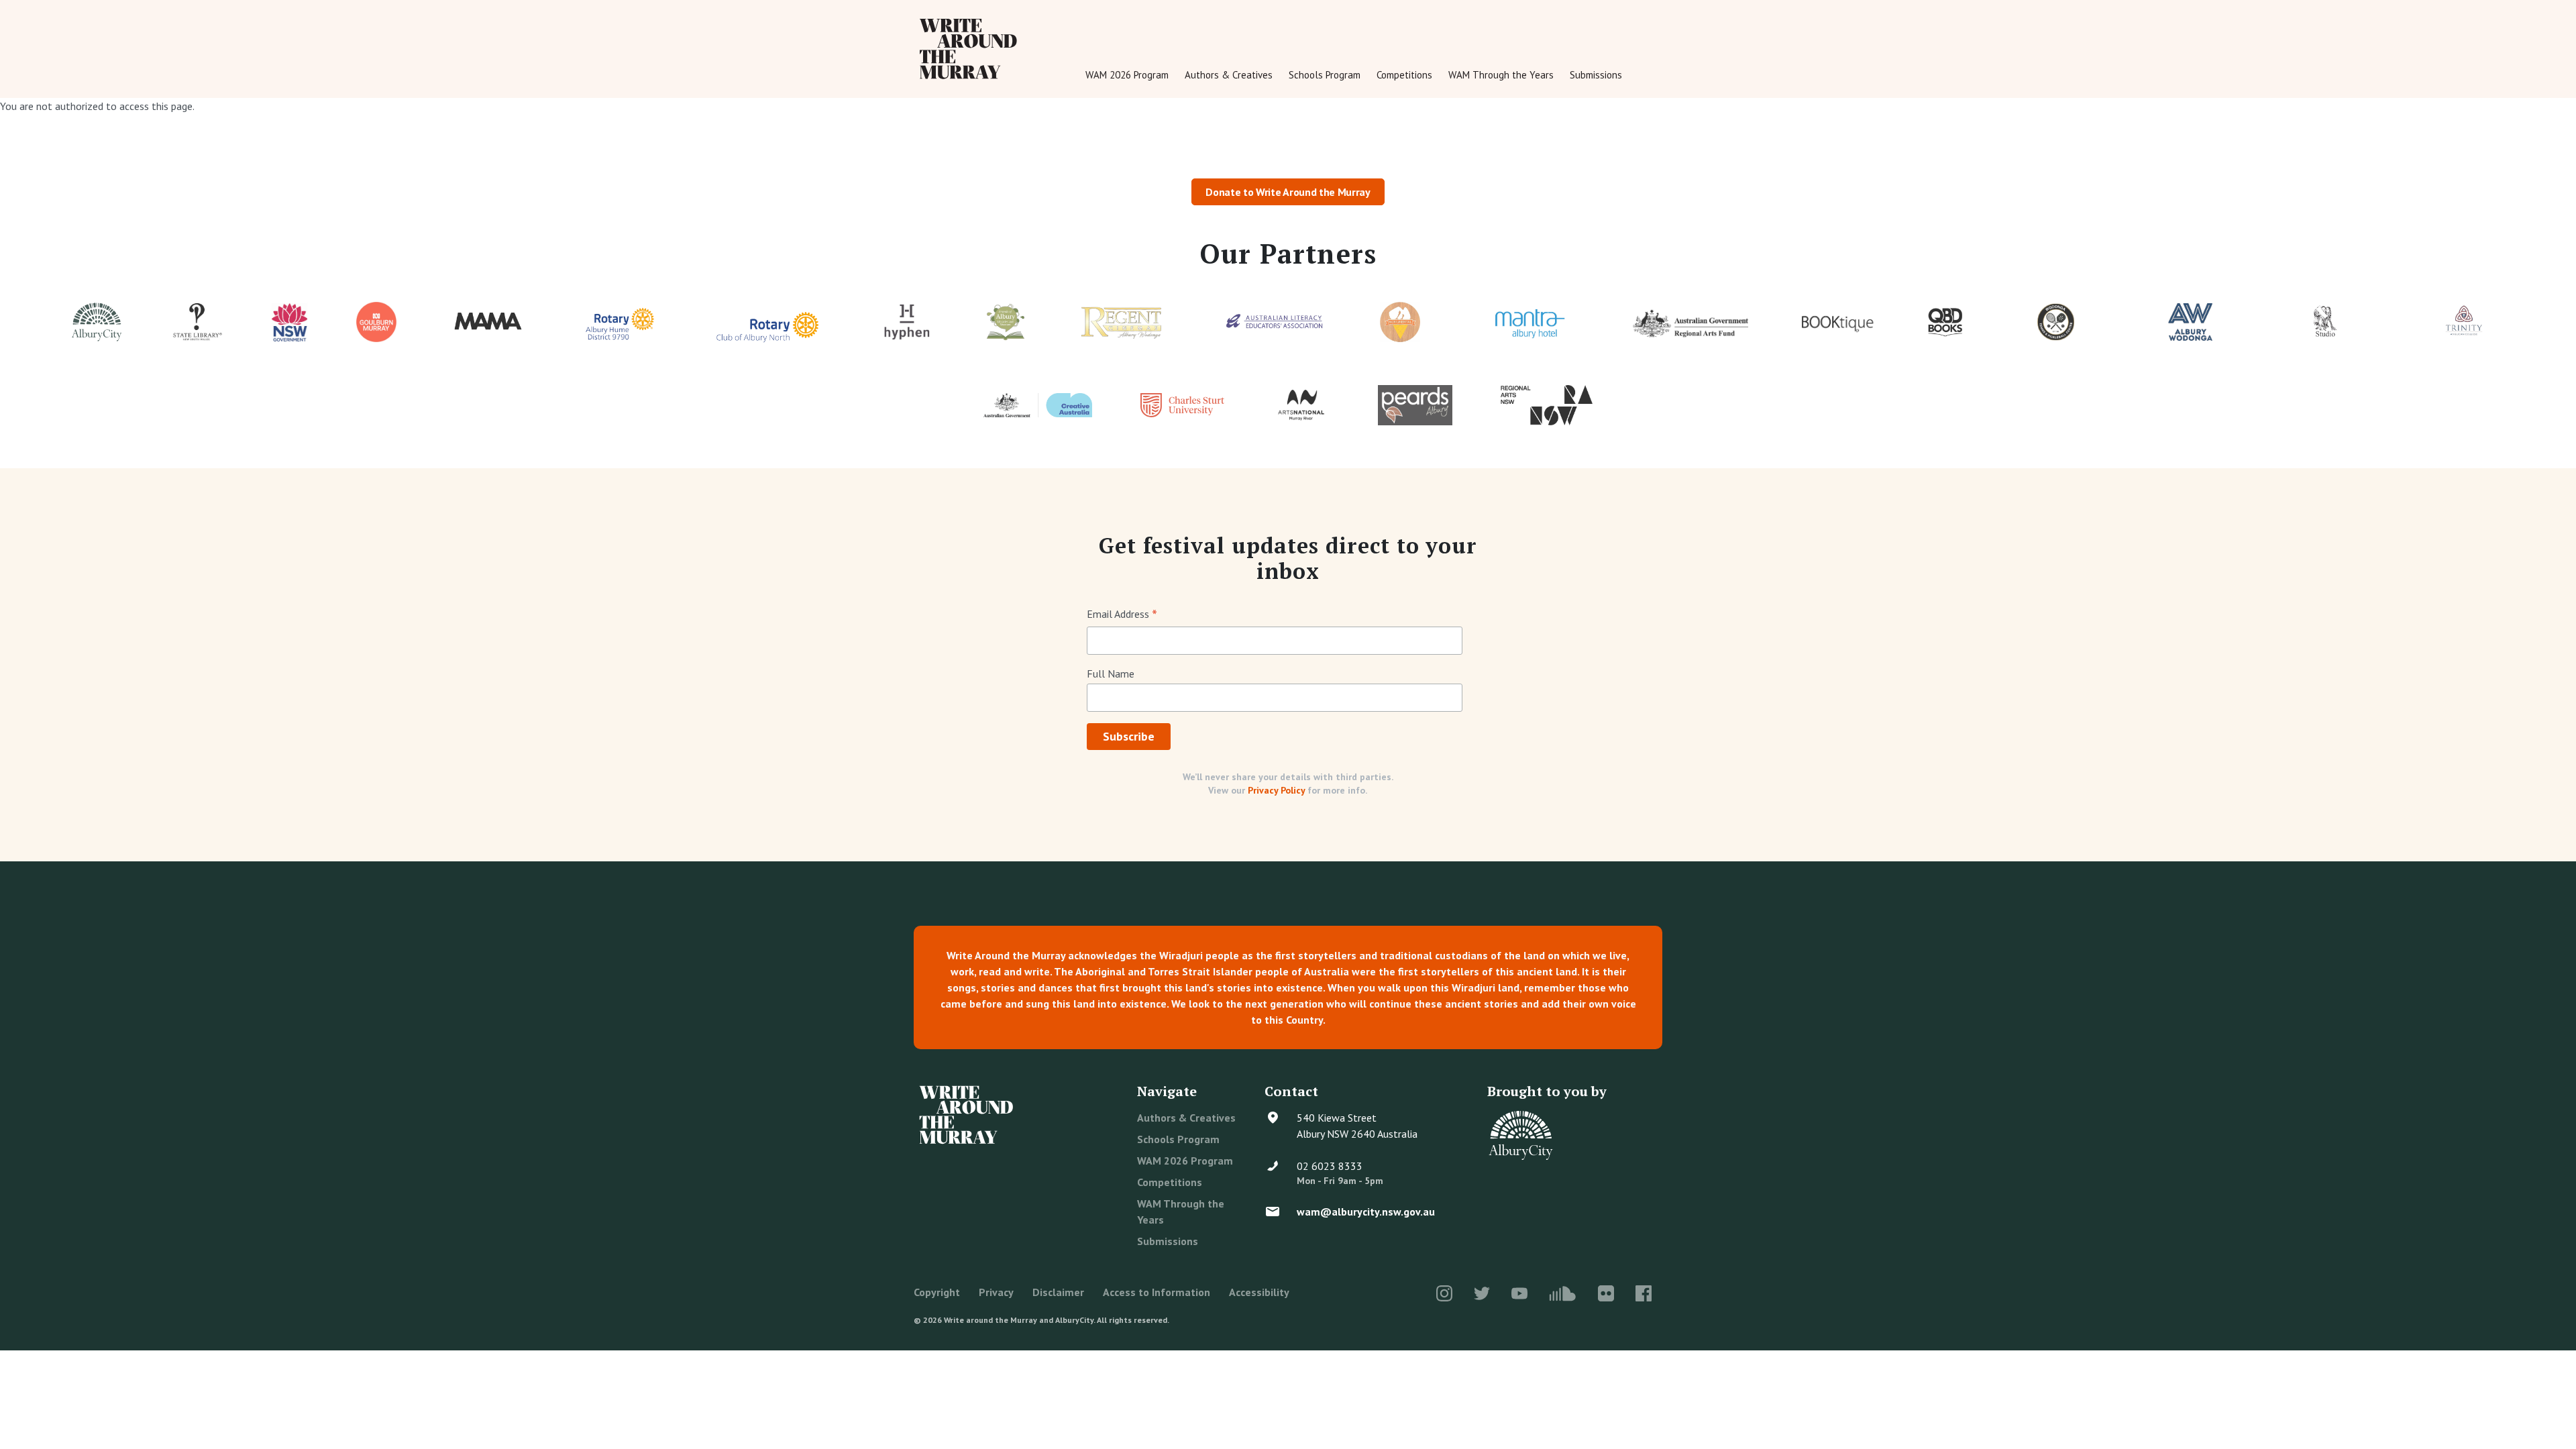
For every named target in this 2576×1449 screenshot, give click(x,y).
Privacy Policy (1276, 790)
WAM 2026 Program (1127, 75)
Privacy (996, 1292)
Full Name (1111, 674)
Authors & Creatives (1229, 75)
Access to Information (1157, 1292)
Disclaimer (1058, 1292)
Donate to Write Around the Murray (1288, 192)
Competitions (1404, 75)
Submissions (1596, 75)
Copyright (937, 1292)
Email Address (1122, 615)
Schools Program (1325, 75)
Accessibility (1259, 1292)
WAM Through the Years (1501, 75)
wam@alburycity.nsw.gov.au (1366, 1212)
